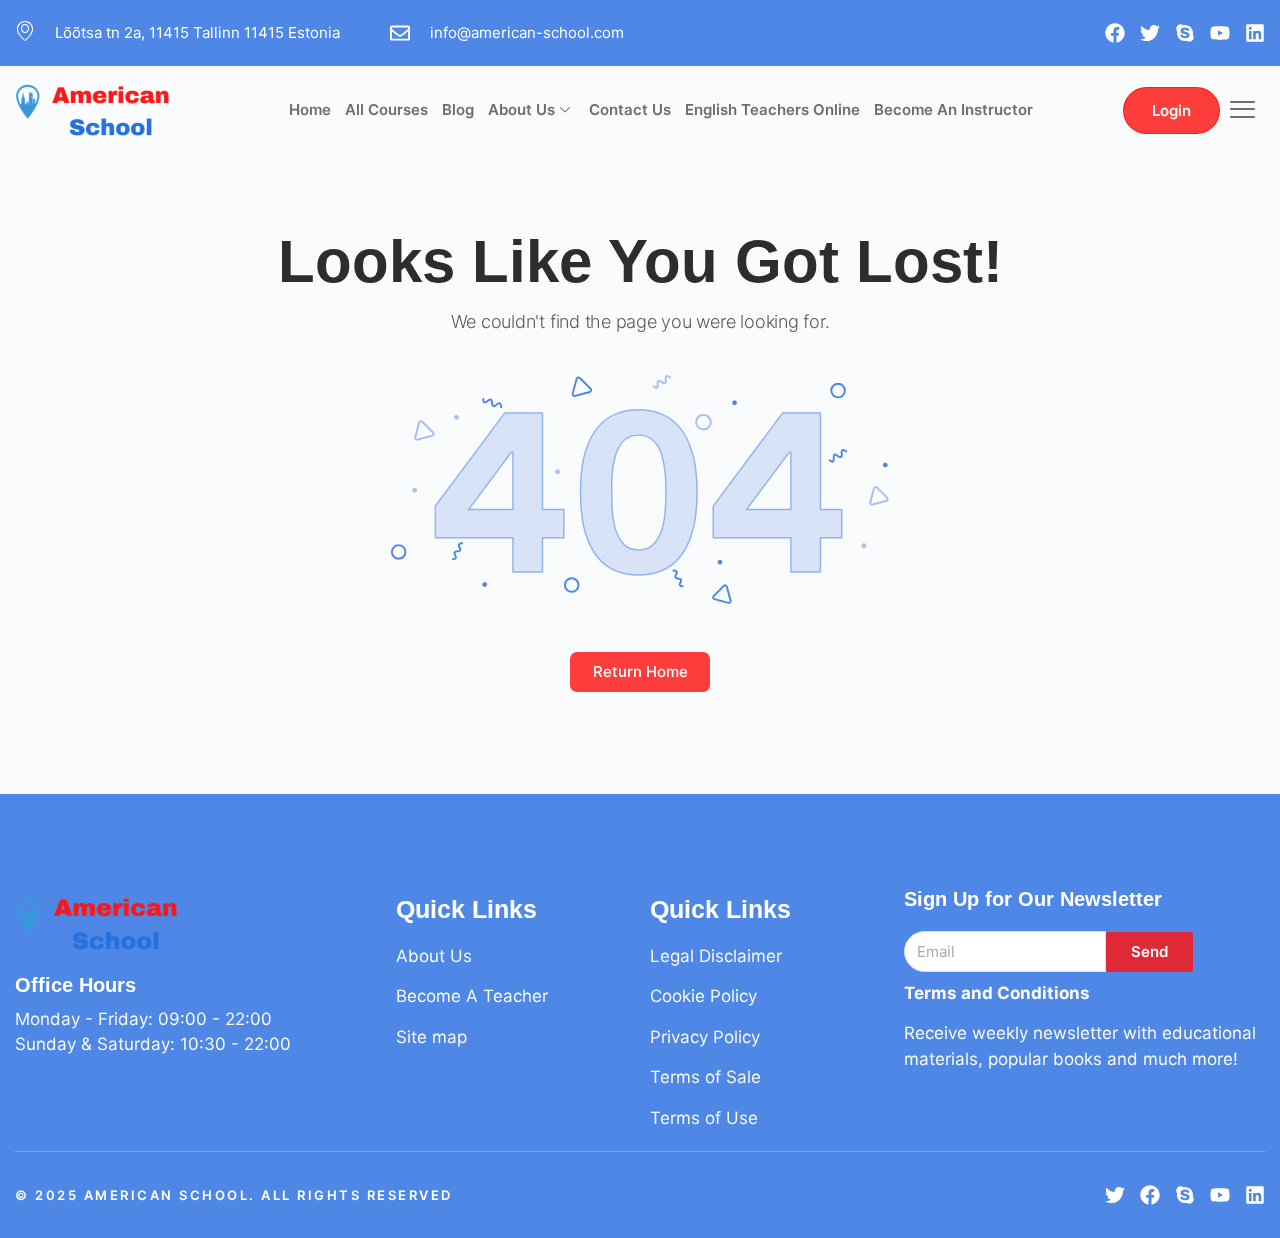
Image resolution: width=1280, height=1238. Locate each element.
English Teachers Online (772, 109)
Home (310, 109)
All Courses (386, 109)
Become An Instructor (953, 109)
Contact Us (630, 109)
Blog (458, 109)
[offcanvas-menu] (1242, 110)
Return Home (640, 671)
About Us (521, 109)
